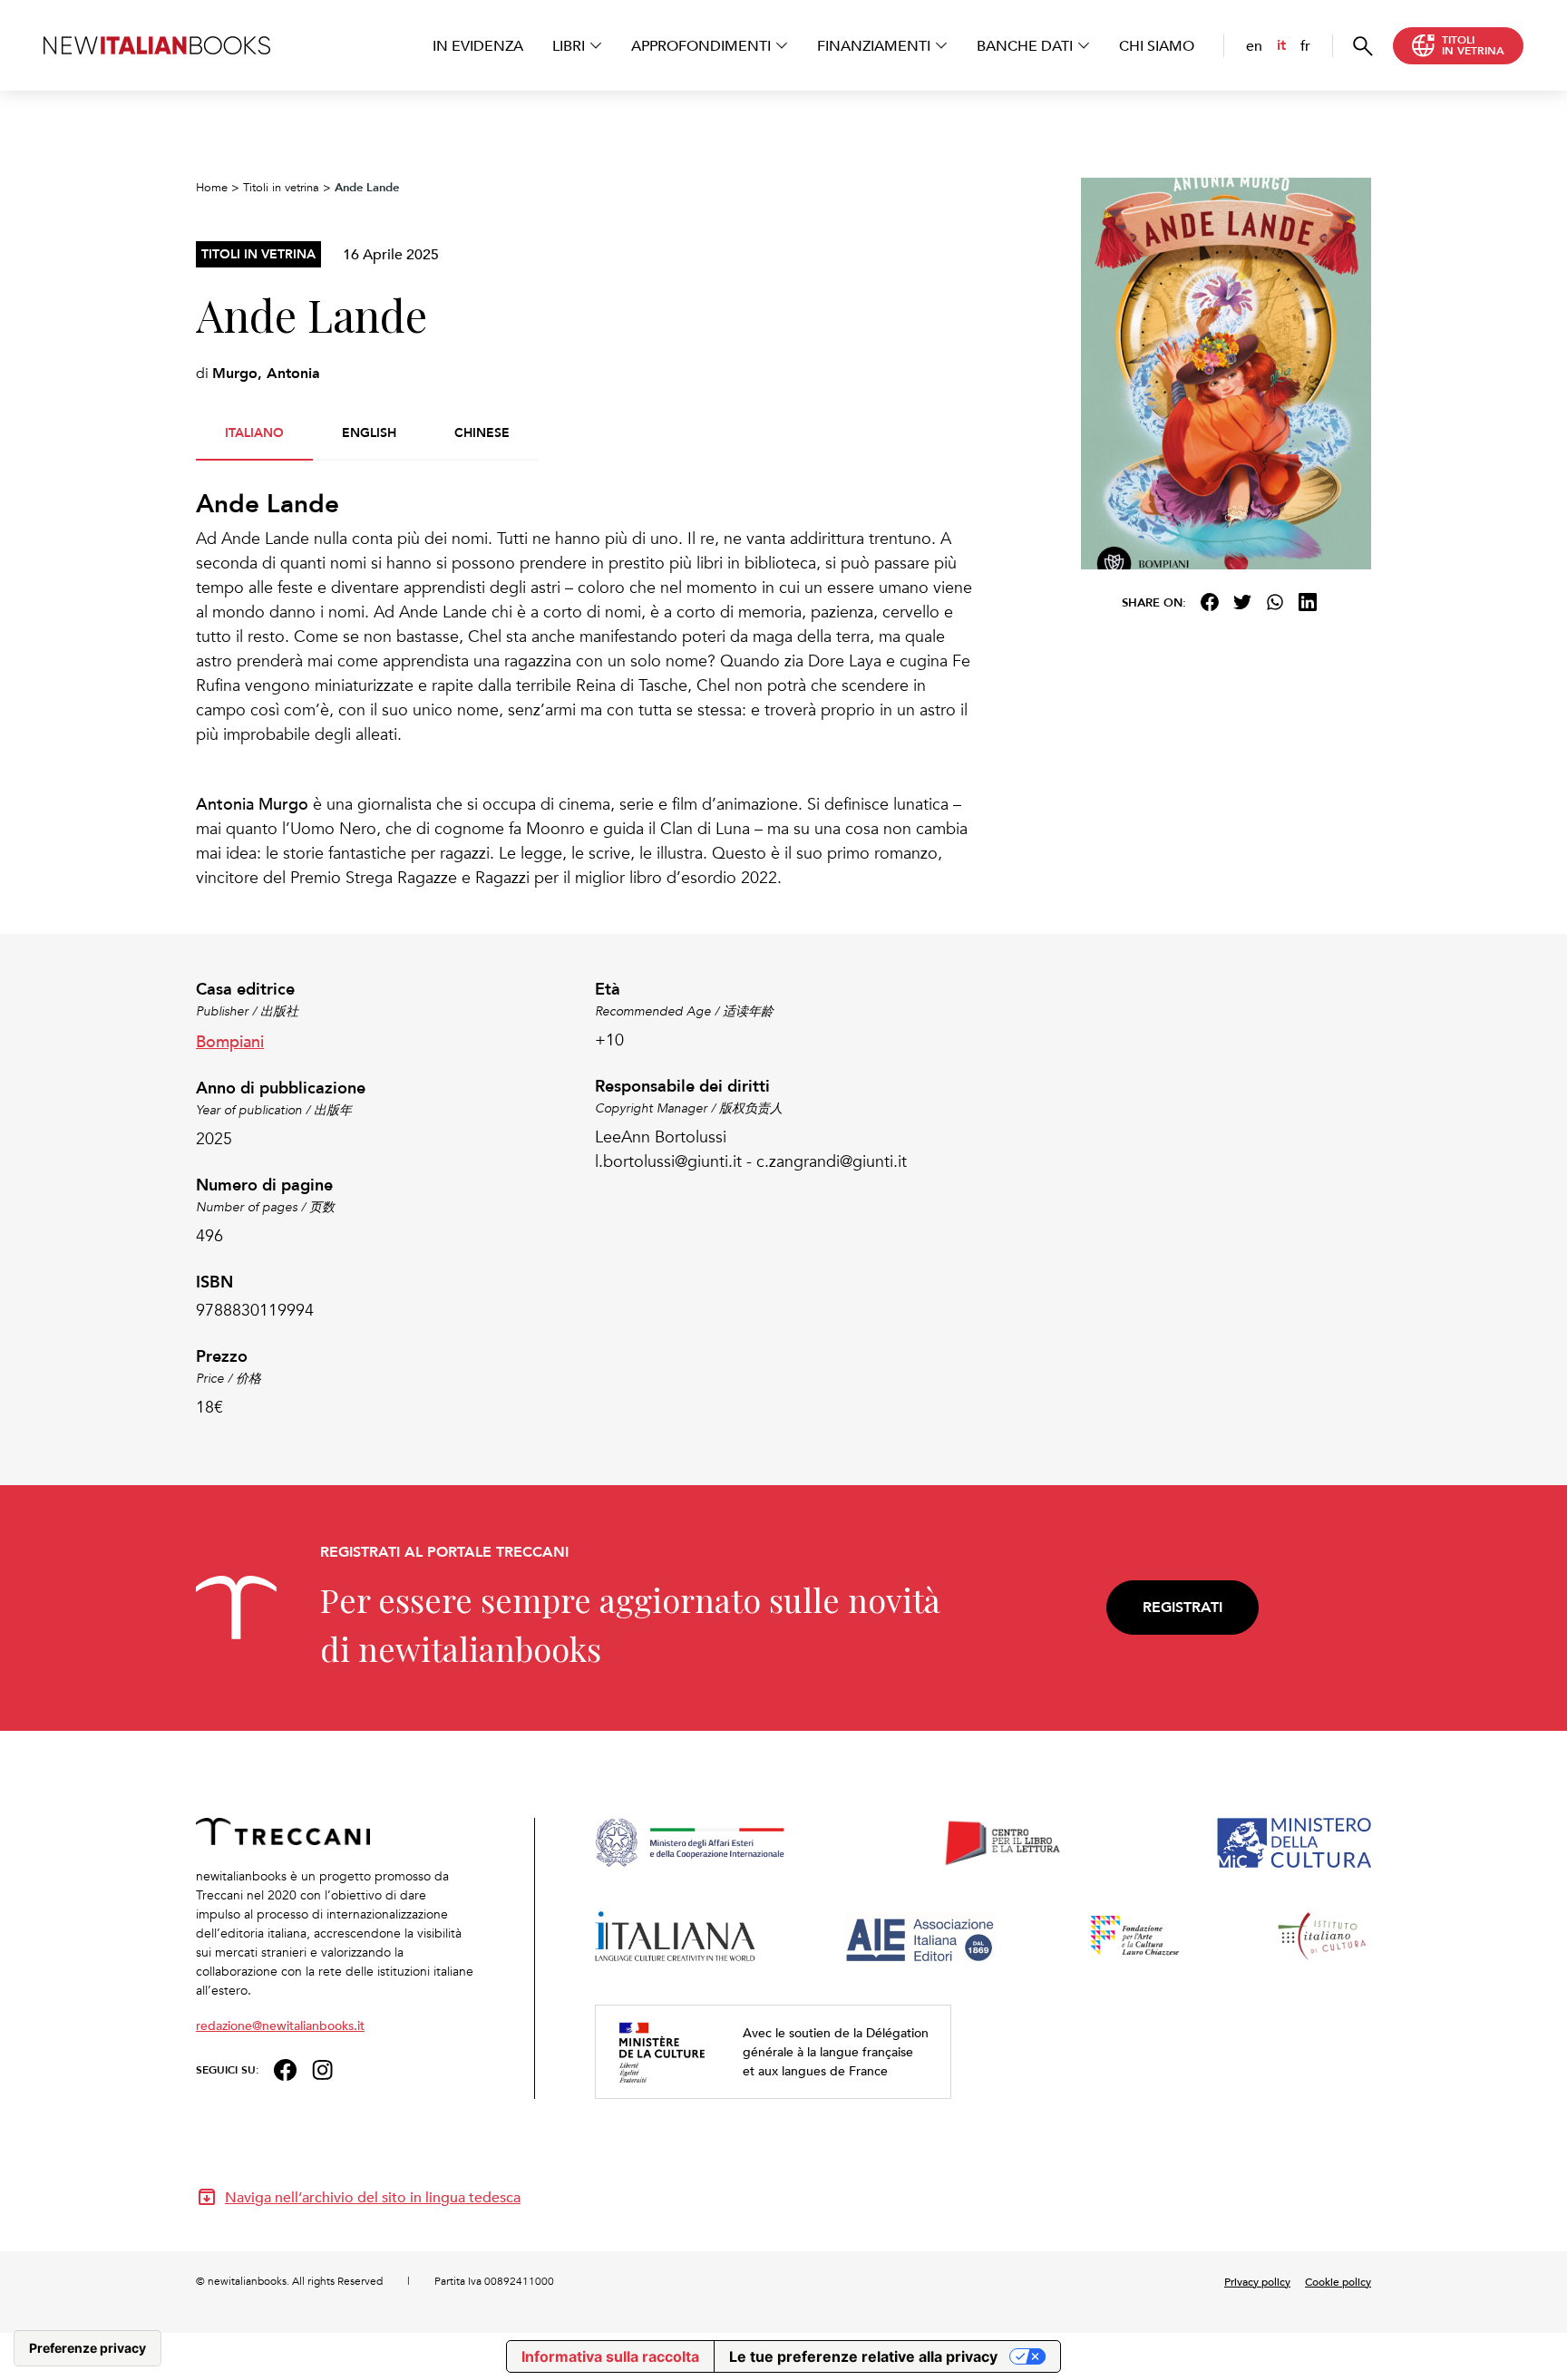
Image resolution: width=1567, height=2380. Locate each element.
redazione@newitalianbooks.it (280, 2025)
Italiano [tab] (254, 432)
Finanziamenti (874, 45)
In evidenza (478, 45)
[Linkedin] (1308, 602)
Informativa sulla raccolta (610, 2356)
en (1254, 45)
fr (1305, 45)
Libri (569, 45)
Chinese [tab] (482, 432)
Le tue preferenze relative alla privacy (863, 2356)
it (1281, 45)
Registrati (1183, 1607)
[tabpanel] (584, 690)
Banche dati (1025, 45)
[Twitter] (1242, 602)
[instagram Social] (323, 2068)
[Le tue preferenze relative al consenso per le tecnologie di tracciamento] (88, 2348)
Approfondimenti (701, 45)
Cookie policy (1338, 2281)
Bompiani (230, 1040)
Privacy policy (1257, 2281)
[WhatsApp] (1275, 602)
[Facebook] (1210, 602)
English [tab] (369, 432)
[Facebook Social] (285, 2068)
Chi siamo (1157, 45)
